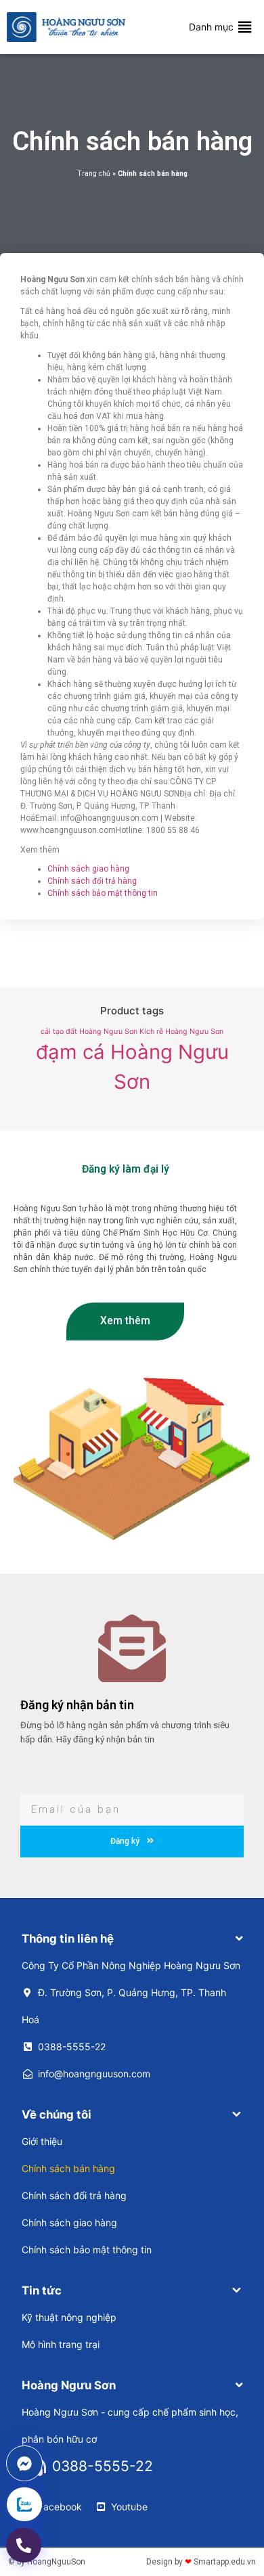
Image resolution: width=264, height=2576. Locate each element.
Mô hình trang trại (61, 2344)
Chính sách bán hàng (68, 2168)
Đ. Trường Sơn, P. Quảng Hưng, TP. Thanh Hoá (124, 2006)
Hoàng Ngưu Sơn (69, 2385)
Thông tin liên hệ (68, 1939)
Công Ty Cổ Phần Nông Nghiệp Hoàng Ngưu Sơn (131, 1965)
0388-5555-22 (72, 2047)
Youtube (129, 2507)
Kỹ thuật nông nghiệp (69, 2317)
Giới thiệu (42, 2141)
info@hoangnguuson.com (94, 2074)
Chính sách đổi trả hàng (92, 881)
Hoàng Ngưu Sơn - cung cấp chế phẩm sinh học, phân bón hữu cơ (130, 2425)
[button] (211, 27)
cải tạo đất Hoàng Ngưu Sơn (89, 1032)
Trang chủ (94, 174)
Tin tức (42, 2290)
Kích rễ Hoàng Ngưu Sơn (181, 1032)
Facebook (60, 2507)
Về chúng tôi (57, 2115)
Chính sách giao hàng (88, 869)
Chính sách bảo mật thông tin (103, 893)
